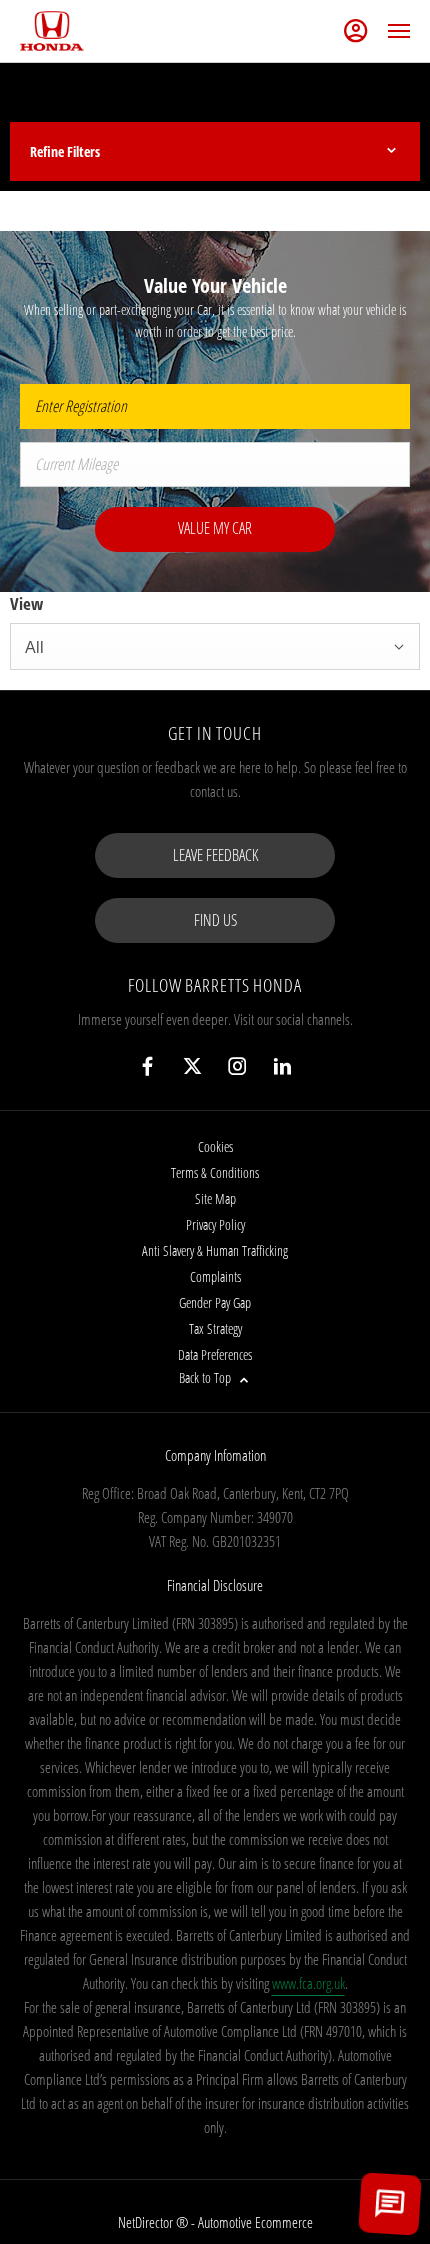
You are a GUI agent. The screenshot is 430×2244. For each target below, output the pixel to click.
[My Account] (356, 31)
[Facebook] (147, 1066)
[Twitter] (192, 1066)
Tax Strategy (215, 1328)
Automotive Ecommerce (255, 2222)
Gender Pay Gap (215, 1302)
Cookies (215, 1146)
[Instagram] (237, 1066)
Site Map (215, 1198)
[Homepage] (52, 31)
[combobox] (215, 646)
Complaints (215, 1276)
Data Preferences (215, 1354)
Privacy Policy (215, 1224)
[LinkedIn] (282, 1066)
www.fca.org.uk (308, 1983)
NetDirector (147, 2222)
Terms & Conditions (215, 1172)
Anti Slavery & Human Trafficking (215, 1250)
